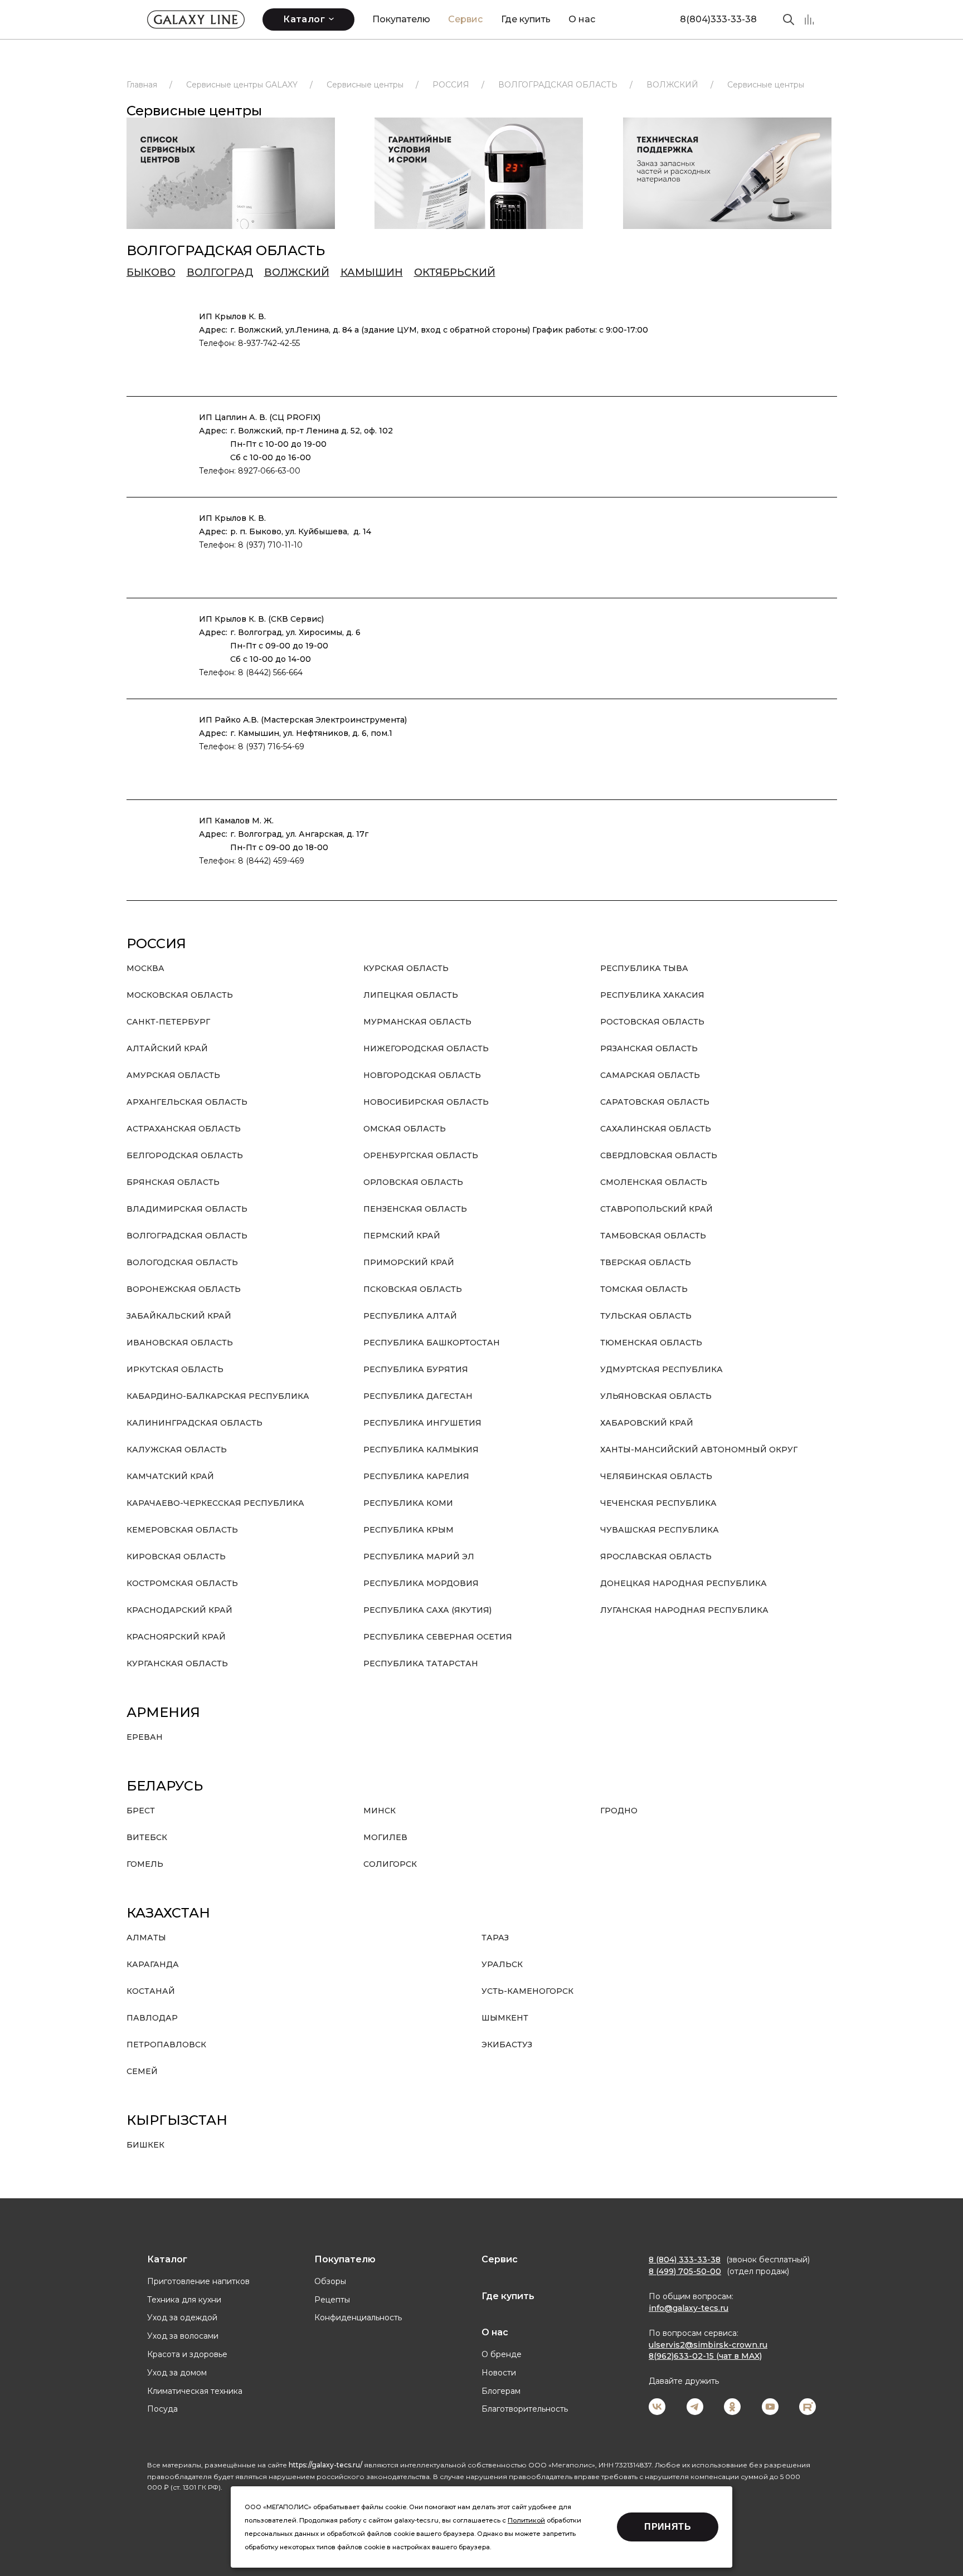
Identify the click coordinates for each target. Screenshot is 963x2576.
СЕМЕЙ (142, 2071)
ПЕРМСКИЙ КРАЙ (402, 1236)
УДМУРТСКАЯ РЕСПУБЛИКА (662, 1369)
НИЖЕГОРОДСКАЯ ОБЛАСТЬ (426, 1048)
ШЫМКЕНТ (505, 2018)
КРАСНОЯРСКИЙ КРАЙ (176, 1637)
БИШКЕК (145, 2145)
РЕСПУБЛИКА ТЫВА (644, 968)
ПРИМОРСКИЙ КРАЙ (409, 1262)
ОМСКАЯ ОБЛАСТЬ (405, 1129)
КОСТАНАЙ (151, 1991)
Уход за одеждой (182, 2318)
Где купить (526, 19)
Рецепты (332, 2300)
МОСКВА (145, 968)
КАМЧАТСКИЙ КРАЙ (170, 1476)
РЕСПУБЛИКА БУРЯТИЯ (416, 1369)
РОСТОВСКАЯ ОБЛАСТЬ (652, 1022)
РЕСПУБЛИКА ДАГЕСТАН (418, 1396)
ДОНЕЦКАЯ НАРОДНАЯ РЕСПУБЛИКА (684, 1583)
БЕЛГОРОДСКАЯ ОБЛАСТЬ (185, 1155)
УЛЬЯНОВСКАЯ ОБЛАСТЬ (656, 1396)
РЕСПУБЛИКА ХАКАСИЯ (652, 995)
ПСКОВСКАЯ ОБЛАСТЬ (413, 1289)
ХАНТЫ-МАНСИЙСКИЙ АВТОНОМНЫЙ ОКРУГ (699, 1450)
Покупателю (401, 19)
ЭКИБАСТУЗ (507, 2045)
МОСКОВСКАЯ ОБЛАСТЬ (180, 995)
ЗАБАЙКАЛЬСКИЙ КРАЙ (179, 1316)
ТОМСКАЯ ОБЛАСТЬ (644, 1289)
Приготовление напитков (198, 2281)
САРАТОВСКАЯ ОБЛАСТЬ (655, 1102)
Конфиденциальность (358, 2318)
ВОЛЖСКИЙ (297, 272)
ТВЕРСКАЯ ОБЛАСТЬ (646, 1262)
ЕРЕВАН (145, 1737)
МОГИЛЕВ (385, 1837)
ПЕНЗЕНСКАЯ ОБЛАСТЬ (415, 1209)
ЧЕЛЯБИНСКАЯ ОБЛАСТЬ (656, 1476)
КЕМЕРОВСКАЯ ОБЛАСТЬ (182, 1530)
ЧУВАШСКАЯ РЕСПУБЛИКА (660, 1530)
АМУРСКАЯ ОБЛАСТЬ (173, 1075)
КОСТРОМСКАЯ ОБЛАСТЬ (182, 1583)
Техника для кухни (184, 2300)
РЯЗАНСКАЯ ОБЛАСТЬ (649, 1048)
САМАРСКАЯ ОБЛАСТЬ (650, 1075)
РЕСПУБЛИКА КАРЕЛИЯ (416, 1476)
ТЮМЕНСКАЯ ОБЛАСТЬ (651, 1343)
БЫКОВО (151, 272)
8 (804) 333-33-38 (685, 2260)
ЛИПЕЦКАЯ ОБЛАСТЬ (411, 995)
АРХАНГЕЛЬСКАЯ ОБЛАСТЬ (187, 1102)
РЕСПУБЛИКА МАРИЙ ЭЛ (419, 1557)
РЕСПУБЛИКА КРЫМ (408, 1530)
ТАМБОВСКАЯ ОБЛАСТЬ (653, 1236)
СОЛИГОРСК (390, 1864)
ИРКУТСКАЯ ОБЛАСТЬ (175, 1369)
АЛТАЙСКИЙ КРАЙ (167, 1048)
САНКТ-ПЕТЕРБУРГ (168, 1022)
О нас (582, 19)
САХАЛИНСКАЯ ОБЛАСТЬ (656, 1129)
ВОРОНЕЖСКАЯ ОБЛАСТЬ (184, 1289)
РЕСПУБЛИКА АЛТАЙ (410, 1316)
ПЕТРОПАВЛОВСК (166, 2045)
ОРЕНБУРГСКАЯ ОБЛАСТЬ (421, 1155)
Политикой (526, 2520)
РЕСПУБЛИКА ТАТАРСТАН (421, 1663)
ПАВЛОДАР (152, 2018)
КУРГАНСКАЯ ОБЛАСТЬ (177, 1663)
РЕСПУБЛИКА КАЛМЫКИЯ (421, 1450)
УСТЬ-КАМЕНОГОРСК (527, 1991)
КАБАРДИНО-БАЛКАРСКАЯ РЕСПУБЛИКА (218, 1396)
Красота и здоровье (187, 2354)
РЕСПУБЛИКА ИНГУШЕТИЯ (422, 1423)
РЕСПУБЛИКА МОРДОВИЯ (421, 1583)
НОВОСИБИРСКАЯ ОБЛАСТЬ (426, 1102)
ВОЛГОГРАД (220, 272)
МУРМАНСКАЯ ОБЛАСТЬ (417, 1022)
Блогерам (501, 2391)
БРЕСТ (141, 1811)
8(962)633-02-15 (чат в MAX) (705, 2356)
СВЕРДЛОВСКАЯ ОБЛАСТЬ (659, 1155)
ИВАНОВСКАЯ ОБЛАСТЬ (180, 1343)
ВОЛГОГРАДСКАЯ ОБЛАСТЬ (187, 1236)
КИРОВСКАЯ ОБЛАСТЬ (176, 1557)
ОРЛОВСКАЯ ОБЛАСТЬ (413, 1182)
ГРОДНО (619, 1811)
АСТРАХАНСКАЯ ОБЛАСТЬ (184, 1129)
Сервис (465, 19)
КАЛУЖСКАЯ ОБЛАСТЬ (177, 1450)
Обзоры (330, 2281)
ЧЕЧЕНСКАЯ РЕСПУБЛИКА (658, 1503)
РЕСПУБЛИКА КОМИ (408, 1503)
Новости (499, 2373)
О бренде (502, 2354)
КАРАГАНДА (153, 1964)
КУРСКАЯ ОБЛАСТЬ (406, 968)
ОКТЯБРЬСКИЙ (455, 272)
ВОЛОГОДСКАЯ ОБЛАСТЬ (182, 1262)
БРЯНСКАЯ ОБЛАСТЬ (173, 1182)
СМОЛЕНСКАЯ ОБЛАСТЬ (654, 1182)
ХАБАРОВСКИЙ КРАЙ (647, 1423)
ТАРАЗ (495, 1938)
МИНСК (380, 1811)
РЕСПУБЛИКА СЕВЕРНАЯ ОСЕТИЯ (438, 1637)
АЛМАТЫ (146, 1938)
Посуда (162, 2409)
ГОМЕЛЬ (145, 1864)
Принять (668, 2527)
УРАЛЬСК (502, 1964)
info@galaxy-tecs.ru (689, 2308)
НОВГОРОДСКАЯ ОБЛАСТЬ (422, 1075)
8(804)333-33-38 (718, 19)
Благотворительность (525, 2409)
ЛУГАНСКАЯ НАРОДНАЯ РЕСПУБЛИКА (684, 1610)
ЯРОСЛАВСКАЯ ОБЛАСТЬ (656, 1557)
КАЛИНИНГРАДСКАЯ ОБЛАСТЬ (194, 1423)
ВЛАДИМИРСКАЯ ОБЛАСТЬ (187, 1209)
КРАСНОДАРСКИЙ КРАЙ (179, 1610)
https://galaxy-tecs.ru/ (325, 2465)
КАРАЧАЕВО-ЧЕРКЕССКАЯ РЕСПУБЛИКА (215, 1503)
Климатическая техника (195, 2391)
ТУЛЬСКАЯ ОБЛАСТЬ (646, 1316)
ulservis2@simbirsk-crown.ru (708, 2345)
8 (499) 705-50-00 (685, 2271)
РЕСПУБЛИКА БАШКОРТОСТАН (432, 1343)
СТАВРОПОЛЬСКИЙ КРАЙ (656, 1209)
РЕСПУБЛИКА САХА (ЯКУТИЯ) (427, 1610)
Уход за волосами (183, 2336)
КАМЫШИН (372, 272)
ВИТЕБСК (147, 1837)
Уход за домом (177, 2373)
